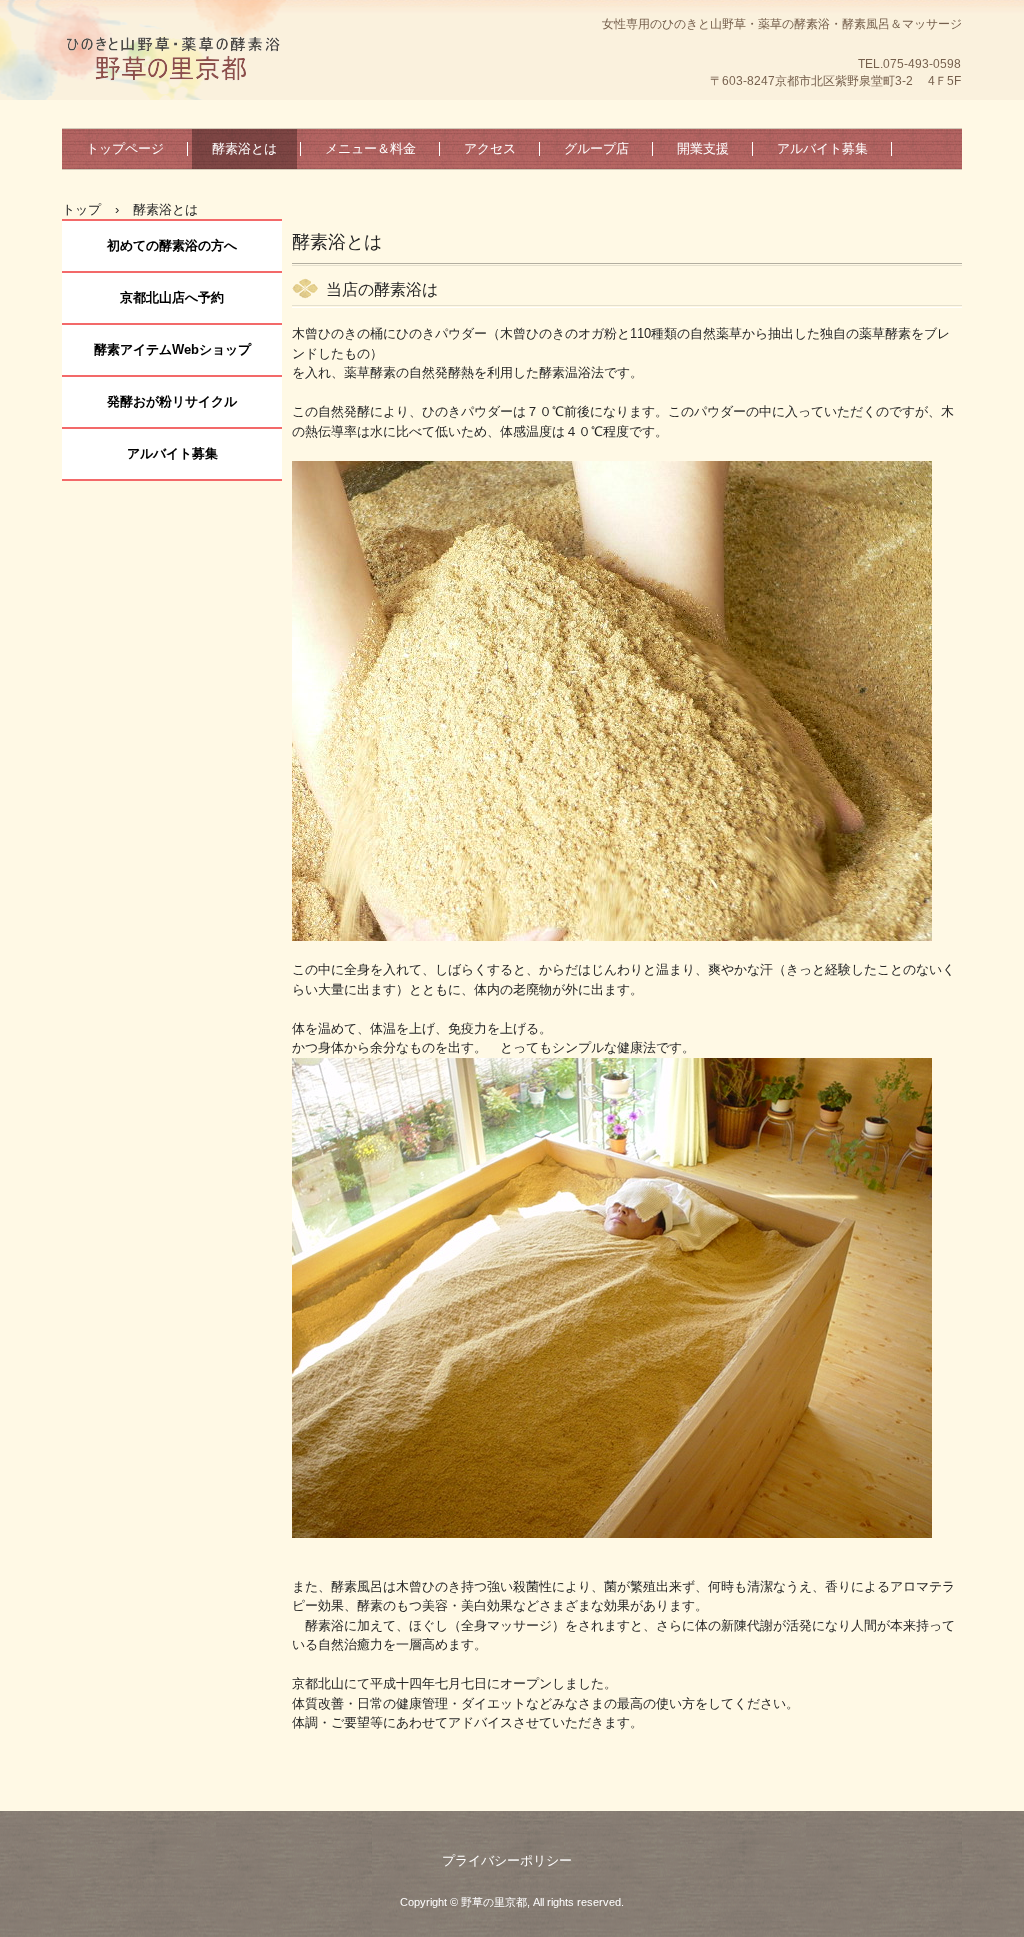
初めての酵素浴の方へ (172, 245)
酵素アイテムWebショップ (172, 349)
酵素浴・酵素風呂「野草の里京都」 (172, 105)
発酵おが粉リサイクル (172, 401)
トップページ (125, 148)
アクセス (490, 148)
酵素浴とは (244, 148)
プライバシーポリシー (507, 1860)
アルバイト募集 (822, 148)
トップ (81, 209)
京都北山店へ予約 (172, 297)
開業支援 (703, 148)
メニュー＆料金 (370, 148)
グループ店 (596, 148)
